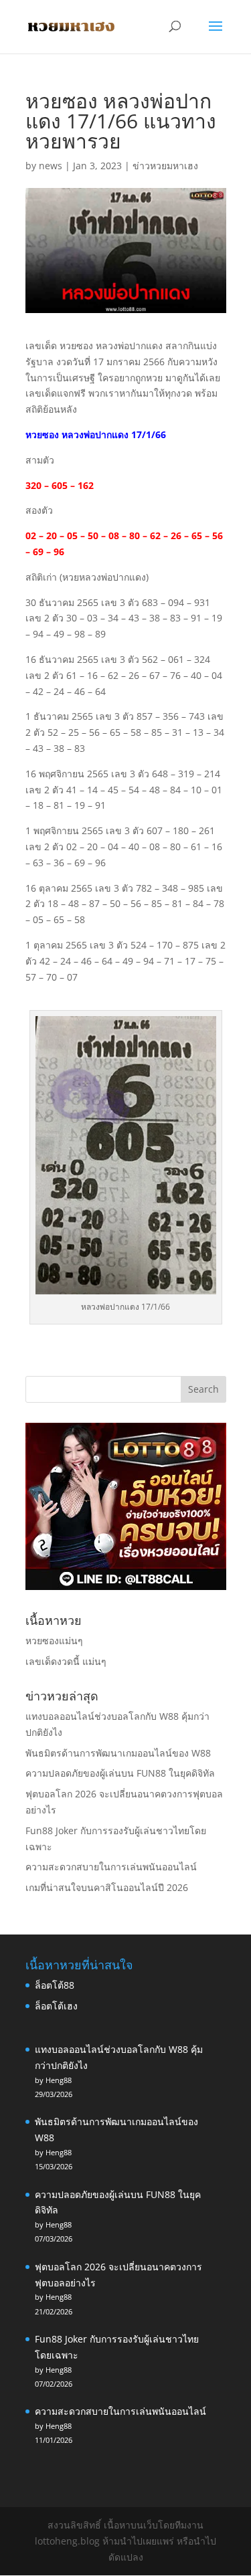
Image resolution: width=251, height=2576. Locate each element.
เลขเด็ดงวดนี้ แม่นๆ (66, 1661)
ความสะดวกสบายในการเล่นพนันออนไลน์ (111, 1867)
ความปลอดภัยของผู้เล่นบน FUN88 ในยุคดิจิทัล (120, 1773)
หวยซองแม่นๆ (54, 1641)
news (51, 166)
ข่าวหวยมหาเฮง (165, 166)
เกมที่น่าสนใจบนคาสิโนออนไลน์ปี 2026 (107, 1887)
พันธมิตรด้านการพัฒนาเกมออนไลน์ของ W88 (118, 1753)
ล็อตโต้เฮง (56, 2006)
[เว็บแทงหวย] (126, 1586)
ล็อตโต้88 (55, 1985)
